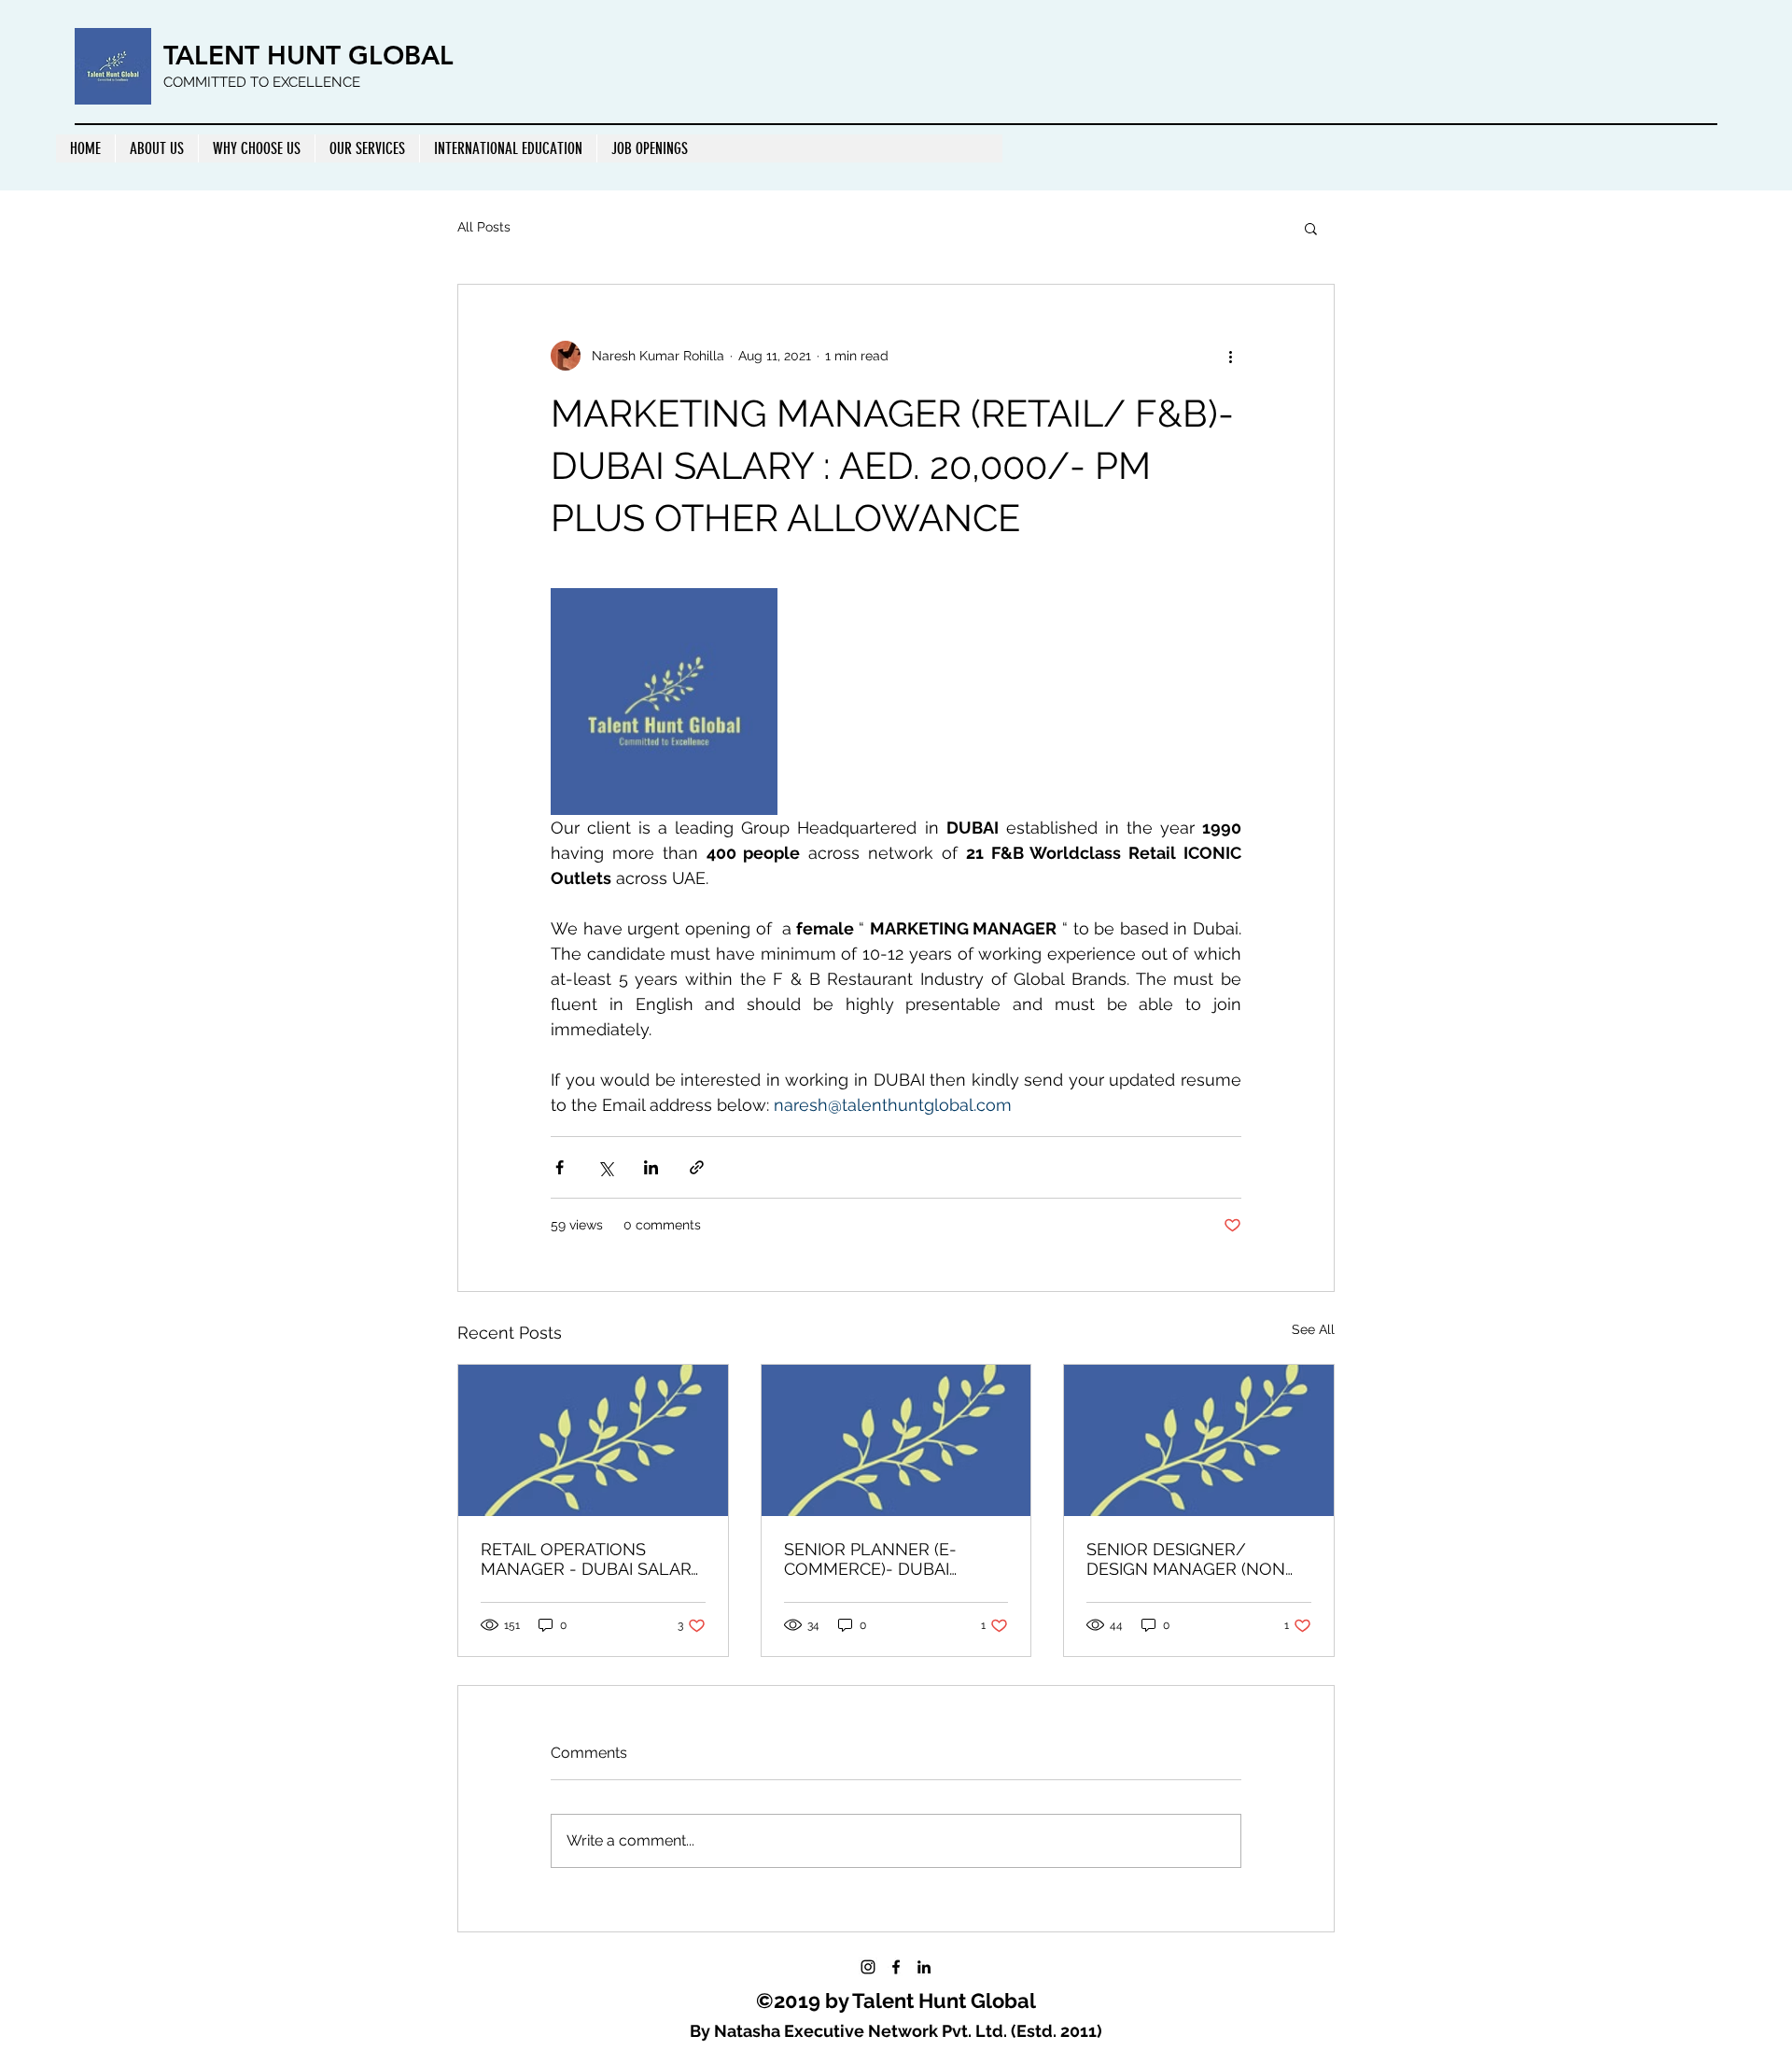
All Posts (484, 227)
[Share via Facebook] (560, 1167)
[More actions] (1230, 356)
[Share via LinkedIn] (651, 1167)
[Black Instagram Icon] (868, 1967)
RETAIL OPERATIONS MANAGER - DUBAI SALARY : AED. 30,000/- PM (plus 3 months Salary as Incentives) (591, 1559)
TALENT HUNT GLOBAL (308, 55)
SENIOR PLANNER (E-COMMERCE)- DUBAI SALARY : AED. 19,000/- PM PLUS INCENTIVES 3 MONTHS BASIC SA (892, 1559)
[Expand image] (664, 702)
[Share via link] (697, 1167)
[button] (1311, 228)
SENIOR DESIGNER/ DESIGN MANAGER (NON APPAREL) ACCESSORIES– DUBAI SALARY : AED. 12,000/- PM (1189, 1559)
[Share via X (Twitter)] (605, 1167)
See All (1313, 1329)
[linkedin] (924, 1967)
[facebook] (896, 1967)
